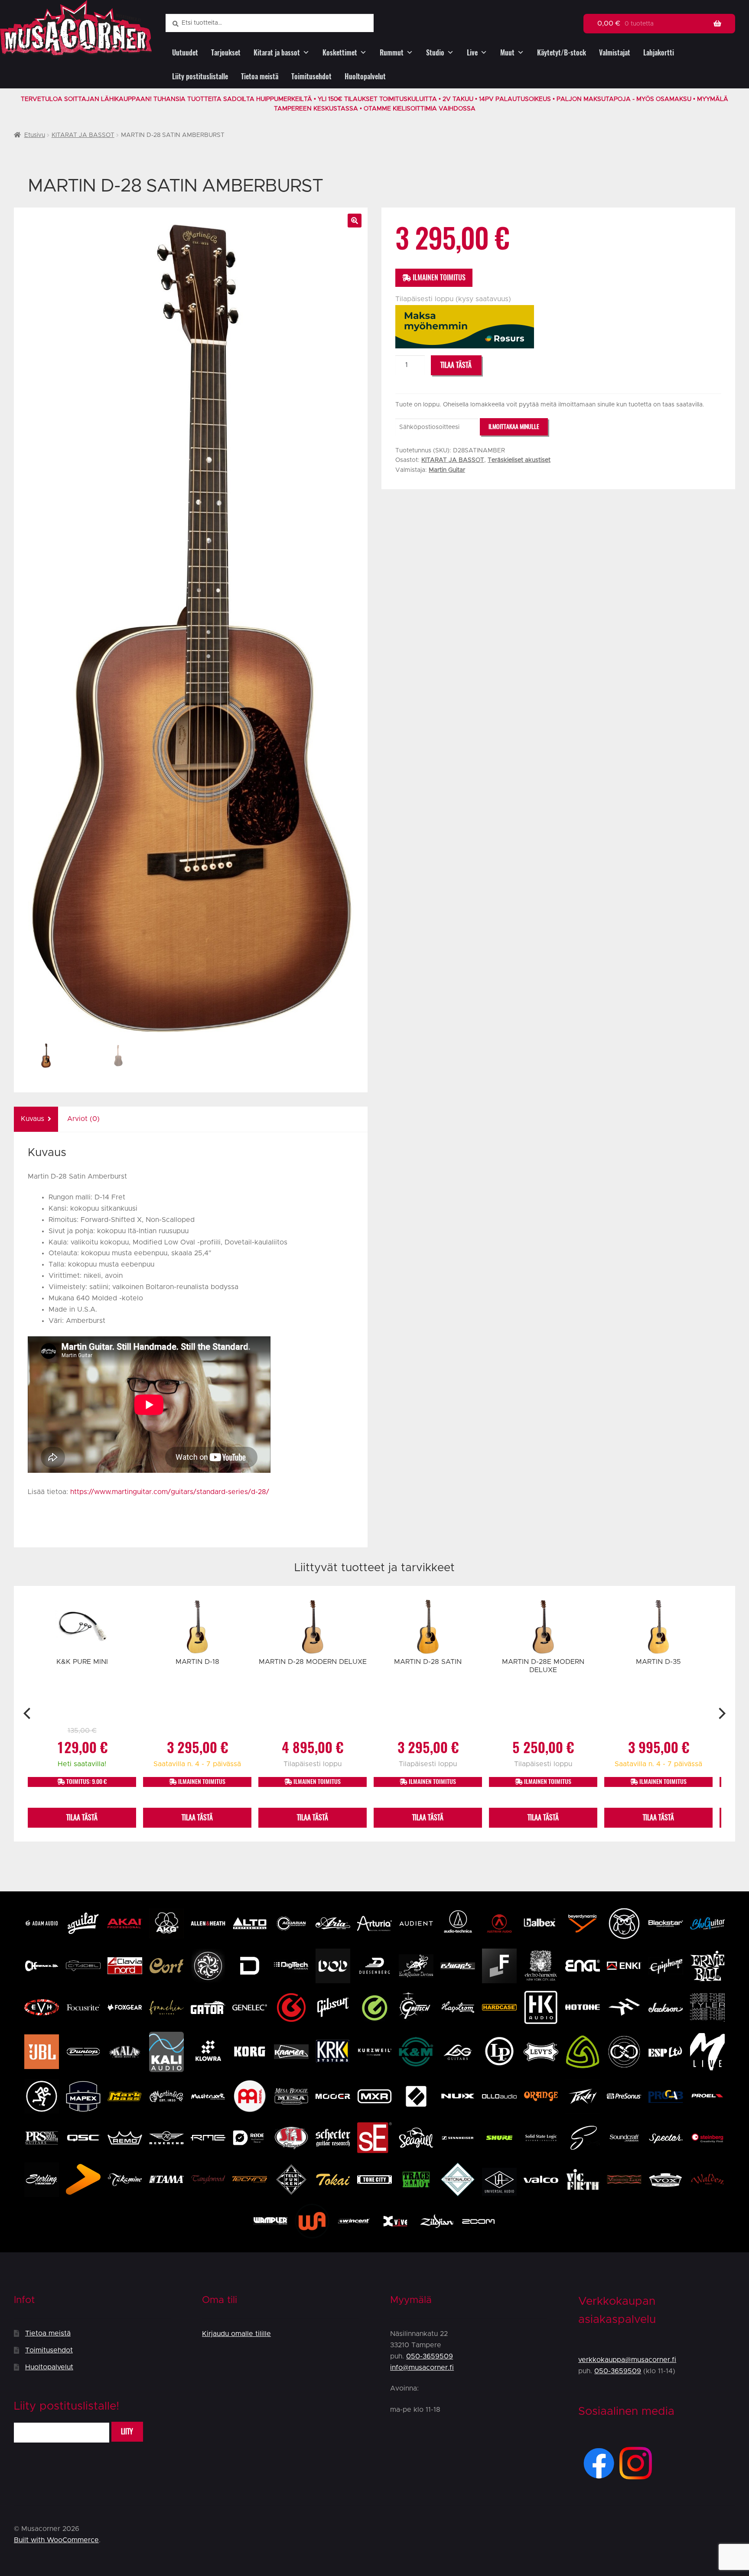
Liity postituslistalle (200, 76)
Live (472, 53)
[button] (355, 221)
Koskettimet (340, 53)
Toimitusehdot (311, 76)
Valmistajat (615, 53)
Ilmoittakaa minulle (514, 427)
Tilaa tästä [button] (82, 1817)
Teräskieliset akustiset (519, 460)
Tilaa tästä (456, 365)
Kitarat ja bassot (277, 53)
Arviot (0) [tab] (83, 1119)
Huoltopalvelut (365, 76)
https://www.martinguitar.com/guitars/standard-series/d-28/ (170, 1492)
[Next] (721, 1714)
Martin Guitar (447, 470)
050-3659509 (430, 2356)
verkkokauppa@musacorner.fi (627, 2360)
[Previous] (28, 1714)
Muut (507, 53)
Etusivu (35, 135)
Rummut (392, 53)
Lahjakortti (659, 53)
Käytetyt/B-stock (562, 53)
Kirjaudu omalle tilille (236, 2334)
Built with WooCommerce (56, 2540)
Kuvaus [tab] (33, 1119)
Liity (127, 2431)
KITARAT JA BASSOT (83, 135)
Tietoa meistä (260, 76)
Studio (435, 53)
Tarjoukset (226, 53)
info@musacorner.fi (422, 2368)
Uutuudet (185, 53)
